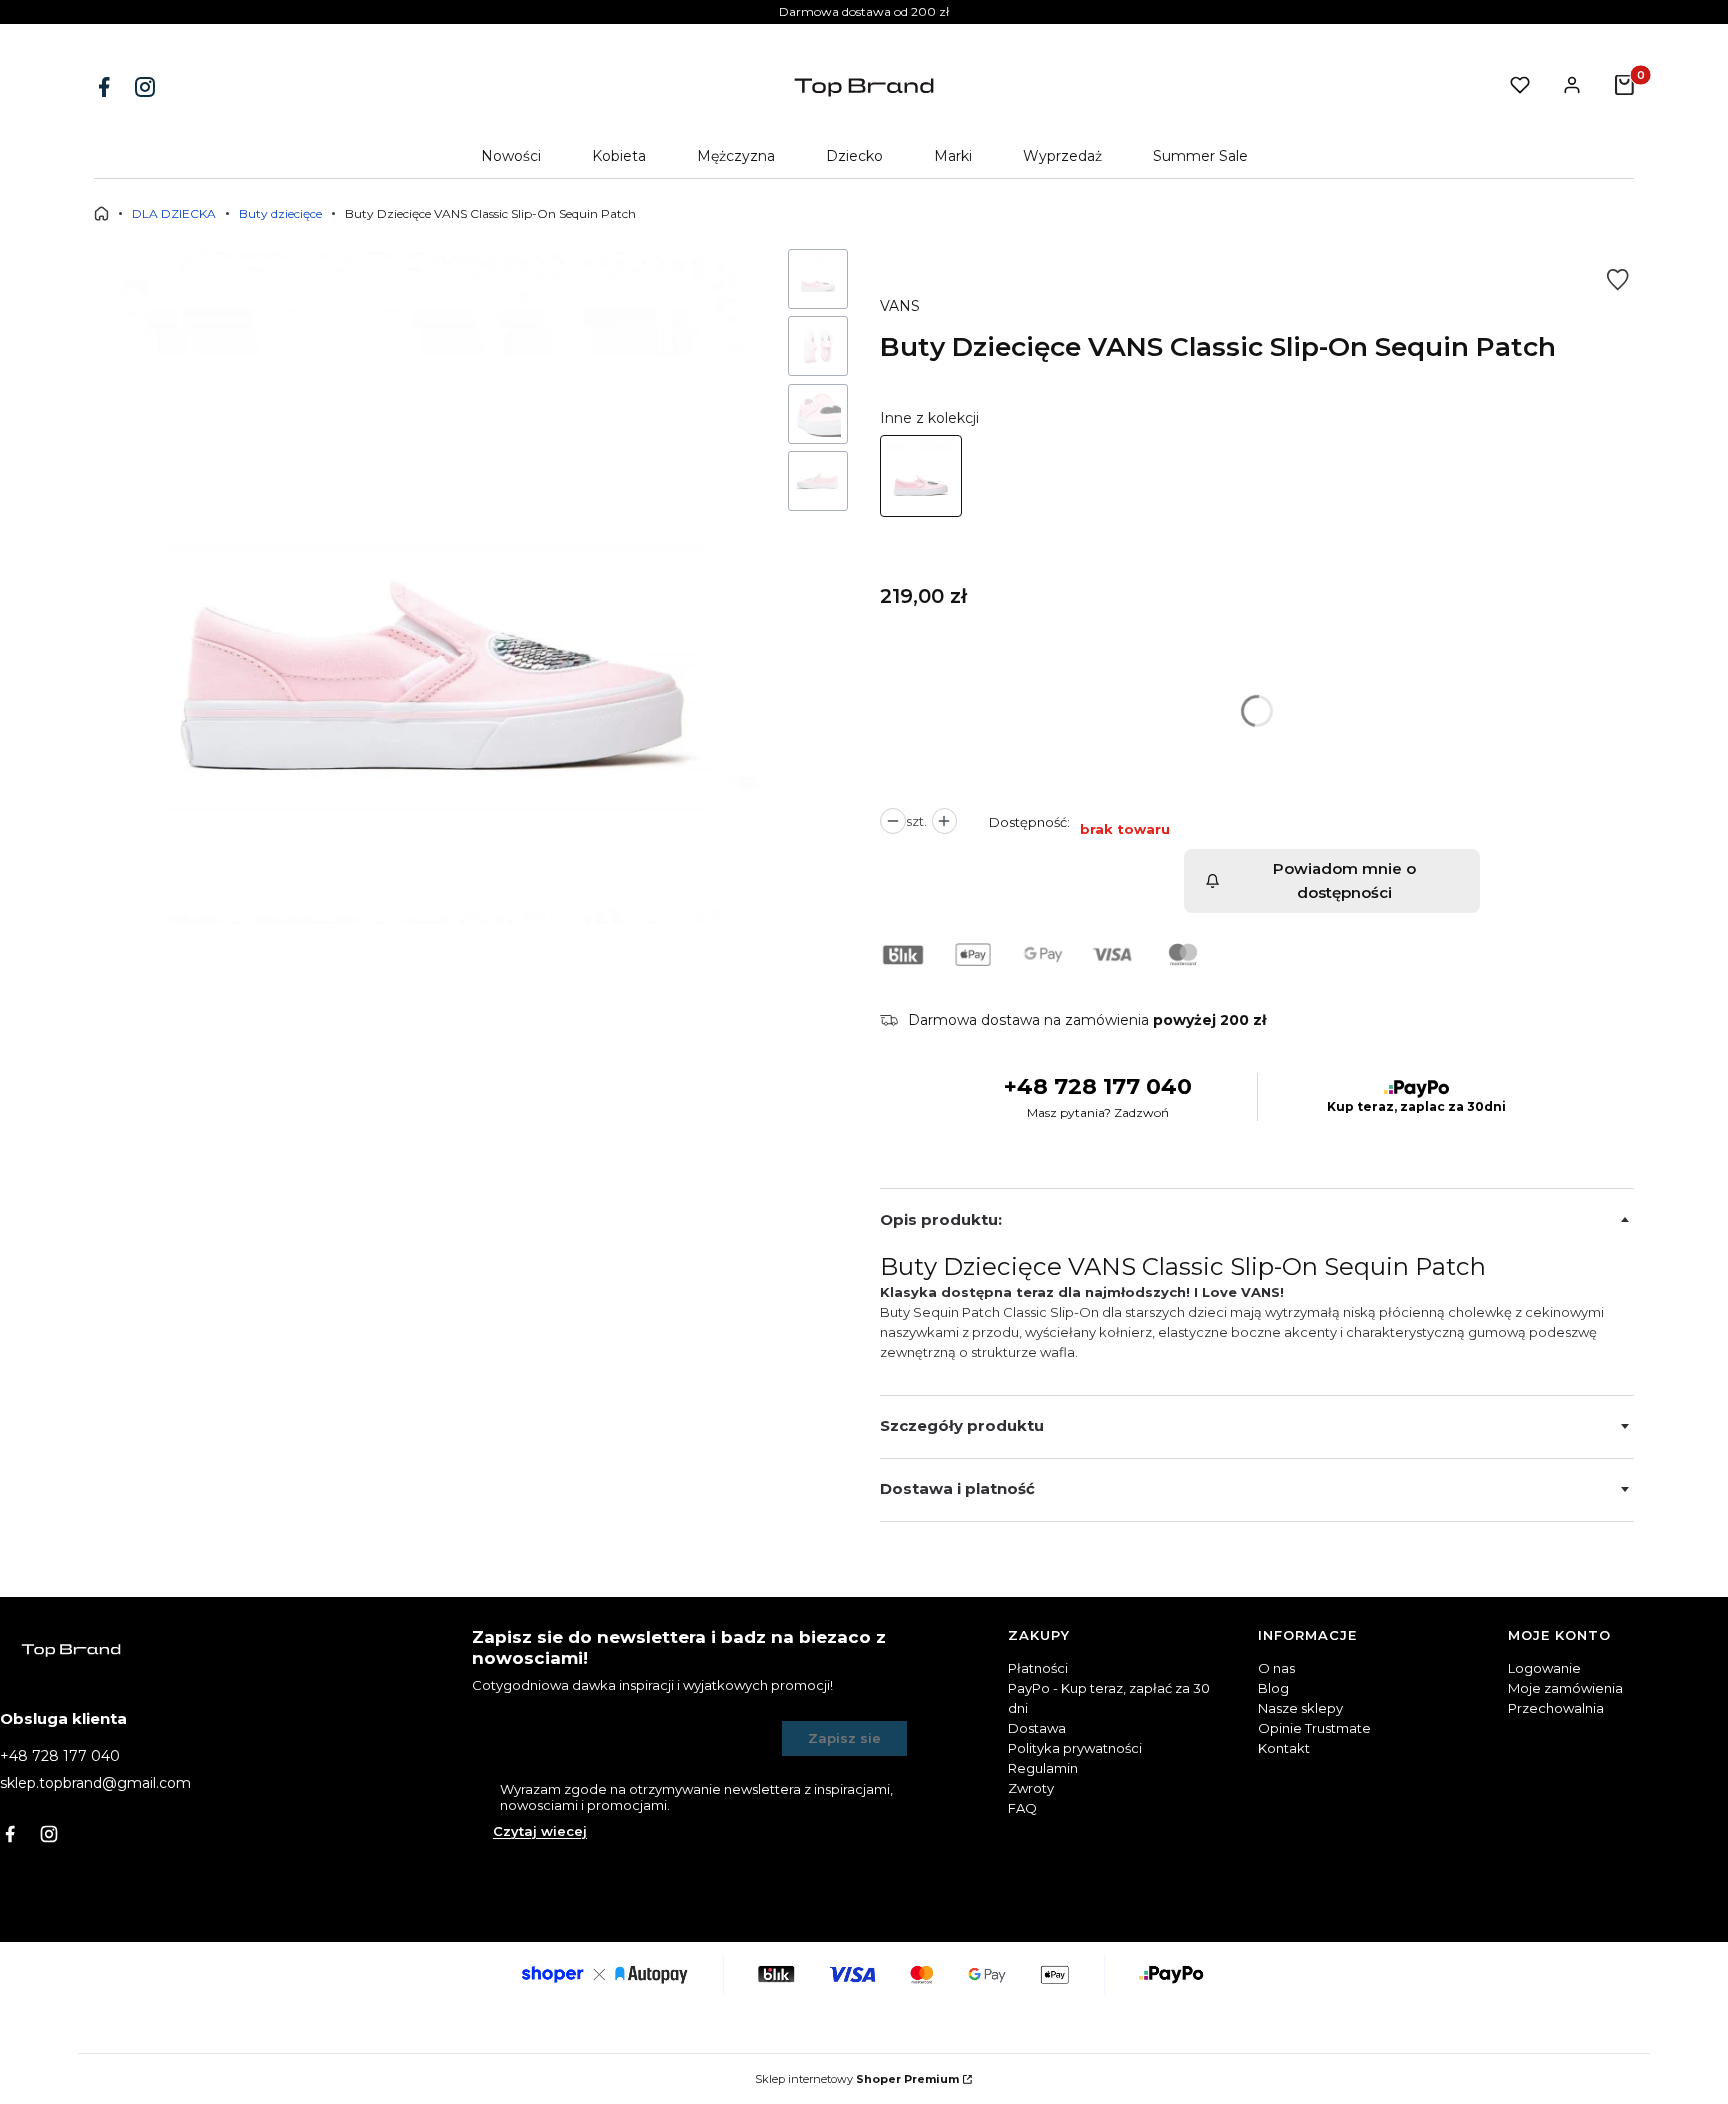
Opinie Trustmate (1314, 1728)
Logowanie (1544, 1668)
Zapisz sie (844, 1738)
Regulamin (1043, 1768)
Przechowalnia (1556, 1708)
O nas (1276, 1668)
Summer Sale (1200, 156)
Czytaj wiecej (540, 1831)
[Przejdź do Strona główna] (101, 213)
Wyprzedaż (1062, 156)
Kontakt (1284, 1748)
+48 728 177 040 (1098, 1086)
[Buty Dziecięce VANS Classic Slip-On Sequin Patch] (921, 476)
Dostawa (1037, 1728)
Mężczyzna (736, 156)
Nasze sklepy (1300, 1708)
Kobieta (619, 156)
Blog (1273, 1688)
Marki (953, 156)
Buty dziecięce (280, 213)
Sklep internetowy (857, 2079)
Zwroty (1031, 1788)
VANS (900, 306)
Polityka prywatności (1075, 1748)
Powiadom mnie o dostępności (1344, 880)
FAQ (1022, 1808)
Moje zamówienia (1565, 1688)
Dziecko (854, 156)
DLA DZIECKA (174, 213)
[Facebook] (106, 87)
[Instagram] (147, 87)
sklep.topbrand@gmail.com (95, 1783)
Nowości (511, 156)
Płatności (1038, 1668)
